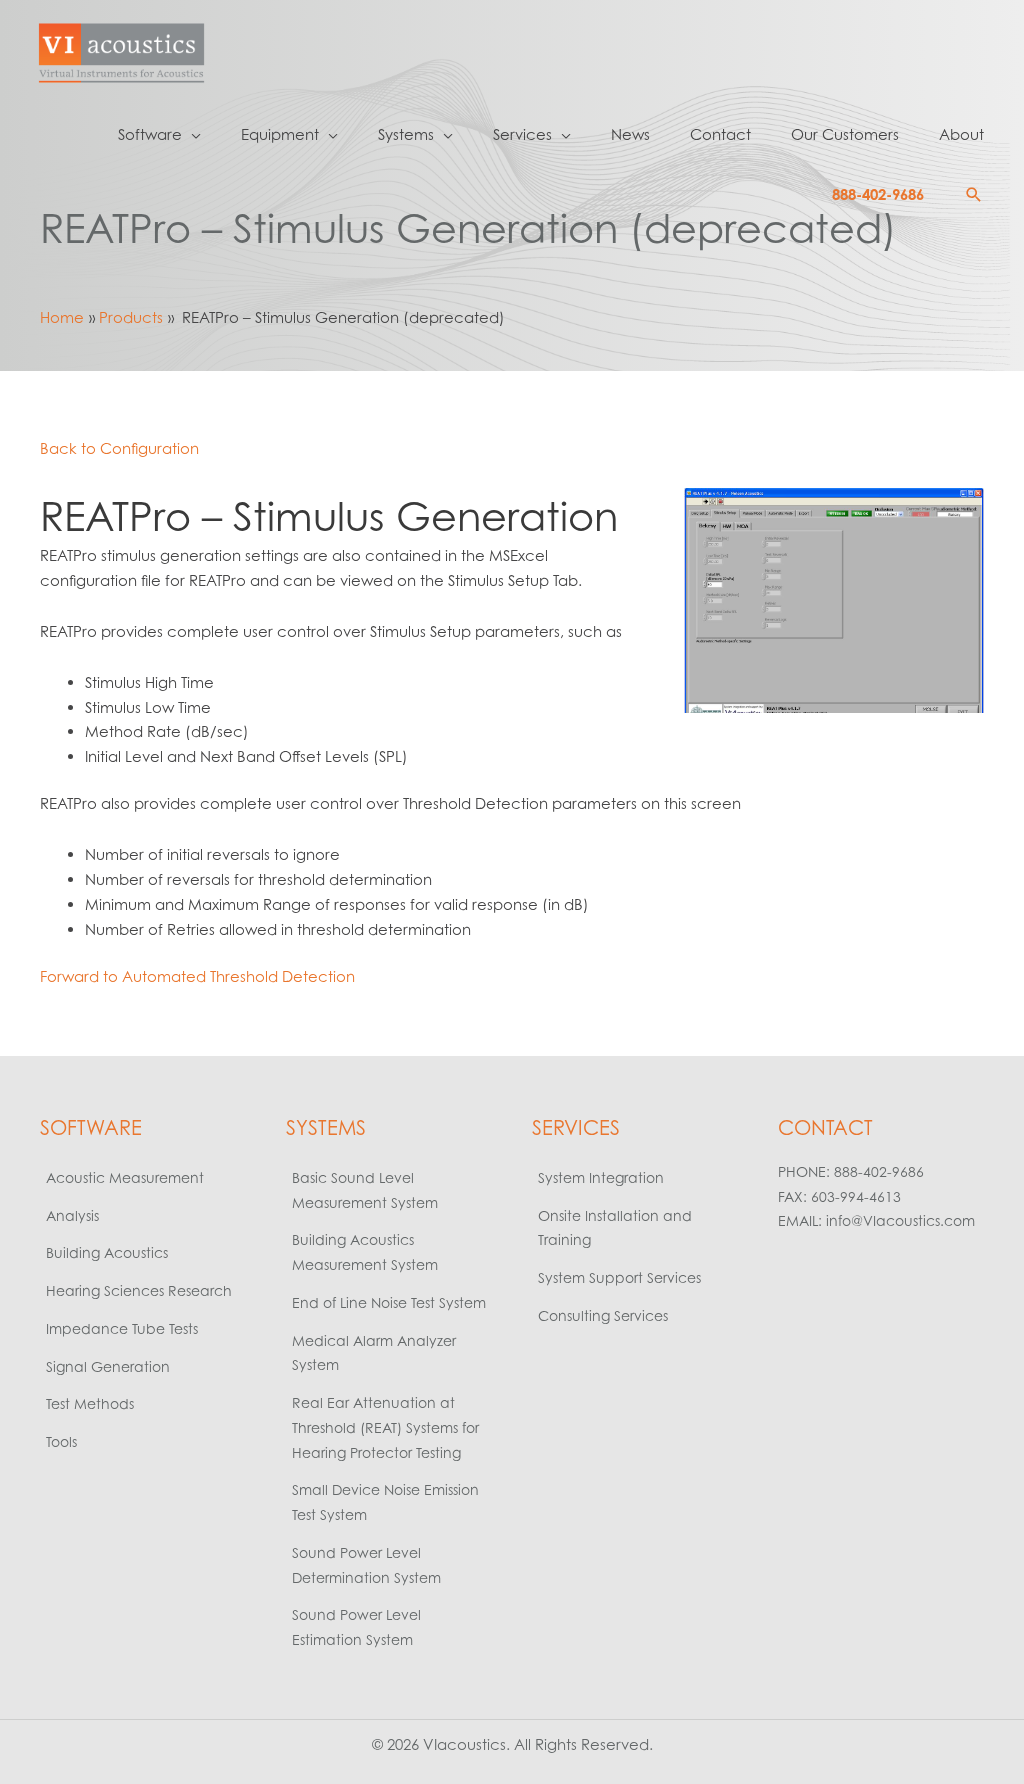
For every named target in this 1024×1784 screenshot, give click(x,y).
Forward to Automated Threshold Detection (197, 976)
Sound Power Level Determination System (366, 1565)
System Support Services (619, 1277)
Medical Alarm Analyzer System (374, 1353)
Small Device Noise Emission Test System (385, 1502)
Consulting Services (603, 1315)
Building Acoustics (107, 1252)
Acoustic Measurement (125, 1177)
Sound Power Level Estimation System (356, 1627)
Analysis (72, 1215)
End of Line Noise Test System (389, 1302)
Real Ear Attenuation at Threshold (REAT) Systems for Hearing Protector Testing (385, 1427)
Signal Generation (108, 1366)
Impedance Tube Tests (122, 1328)
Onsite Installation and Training (615, 1228)
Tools (61, 1441)
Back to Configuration (119, 448)
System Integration (601, 1177)
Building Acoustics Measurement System (365, 1252)
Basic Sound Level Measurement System (365, 1190)
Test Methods (90, 1403)
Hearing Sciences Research (139, 1290)
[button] (974, 195)
